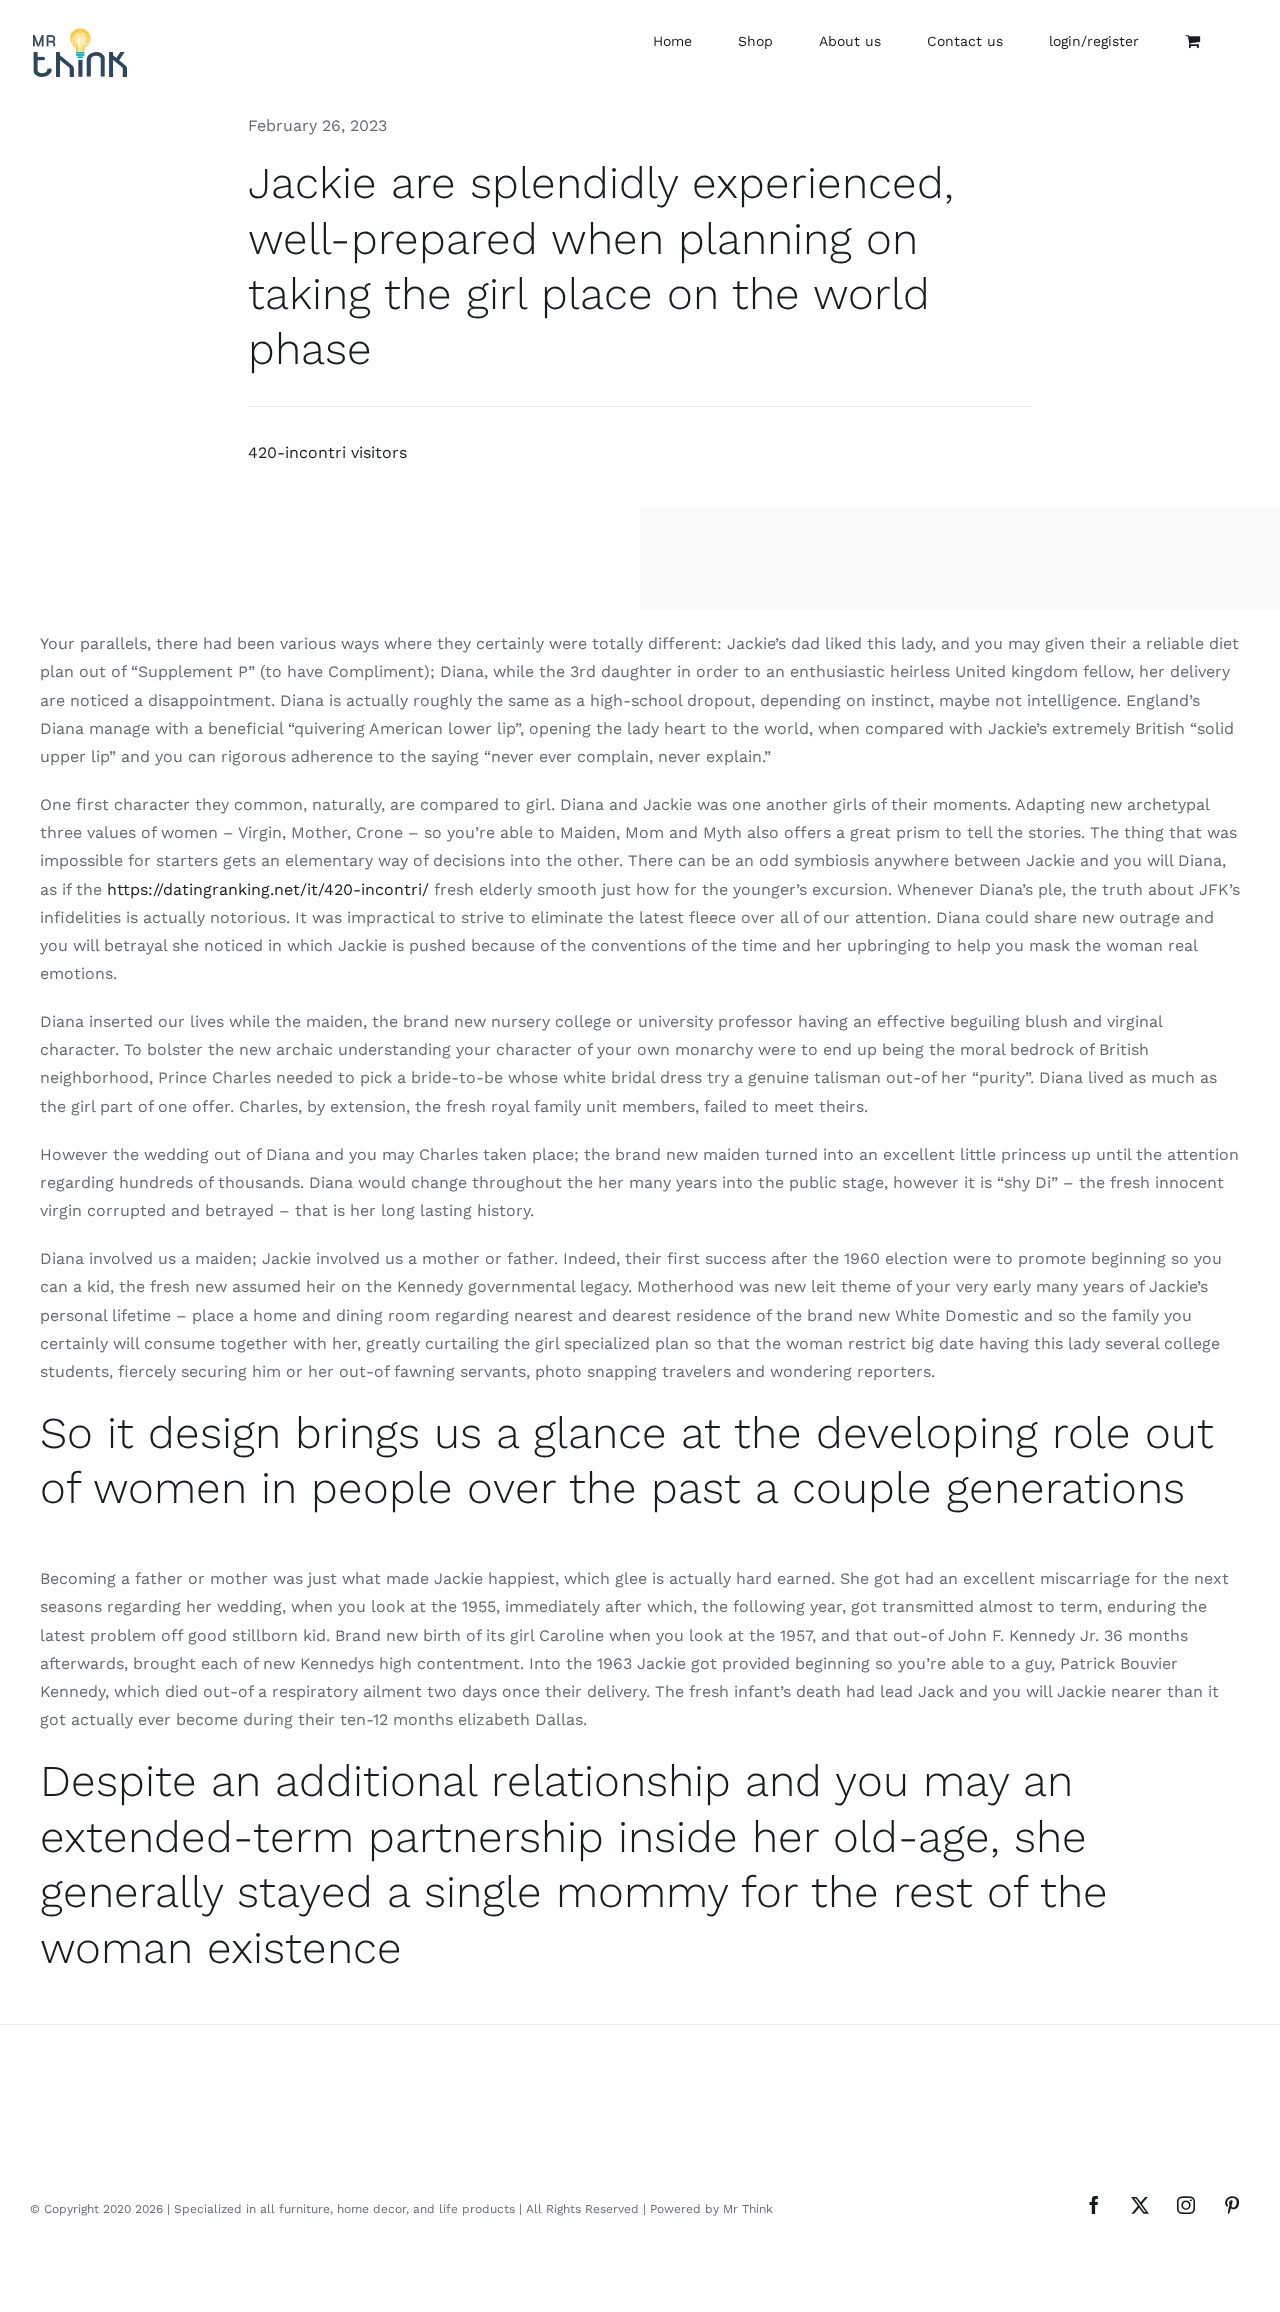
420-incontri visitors (327, 452)
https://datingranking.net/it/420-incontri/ (268, 889)
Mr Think (748, 2209)
